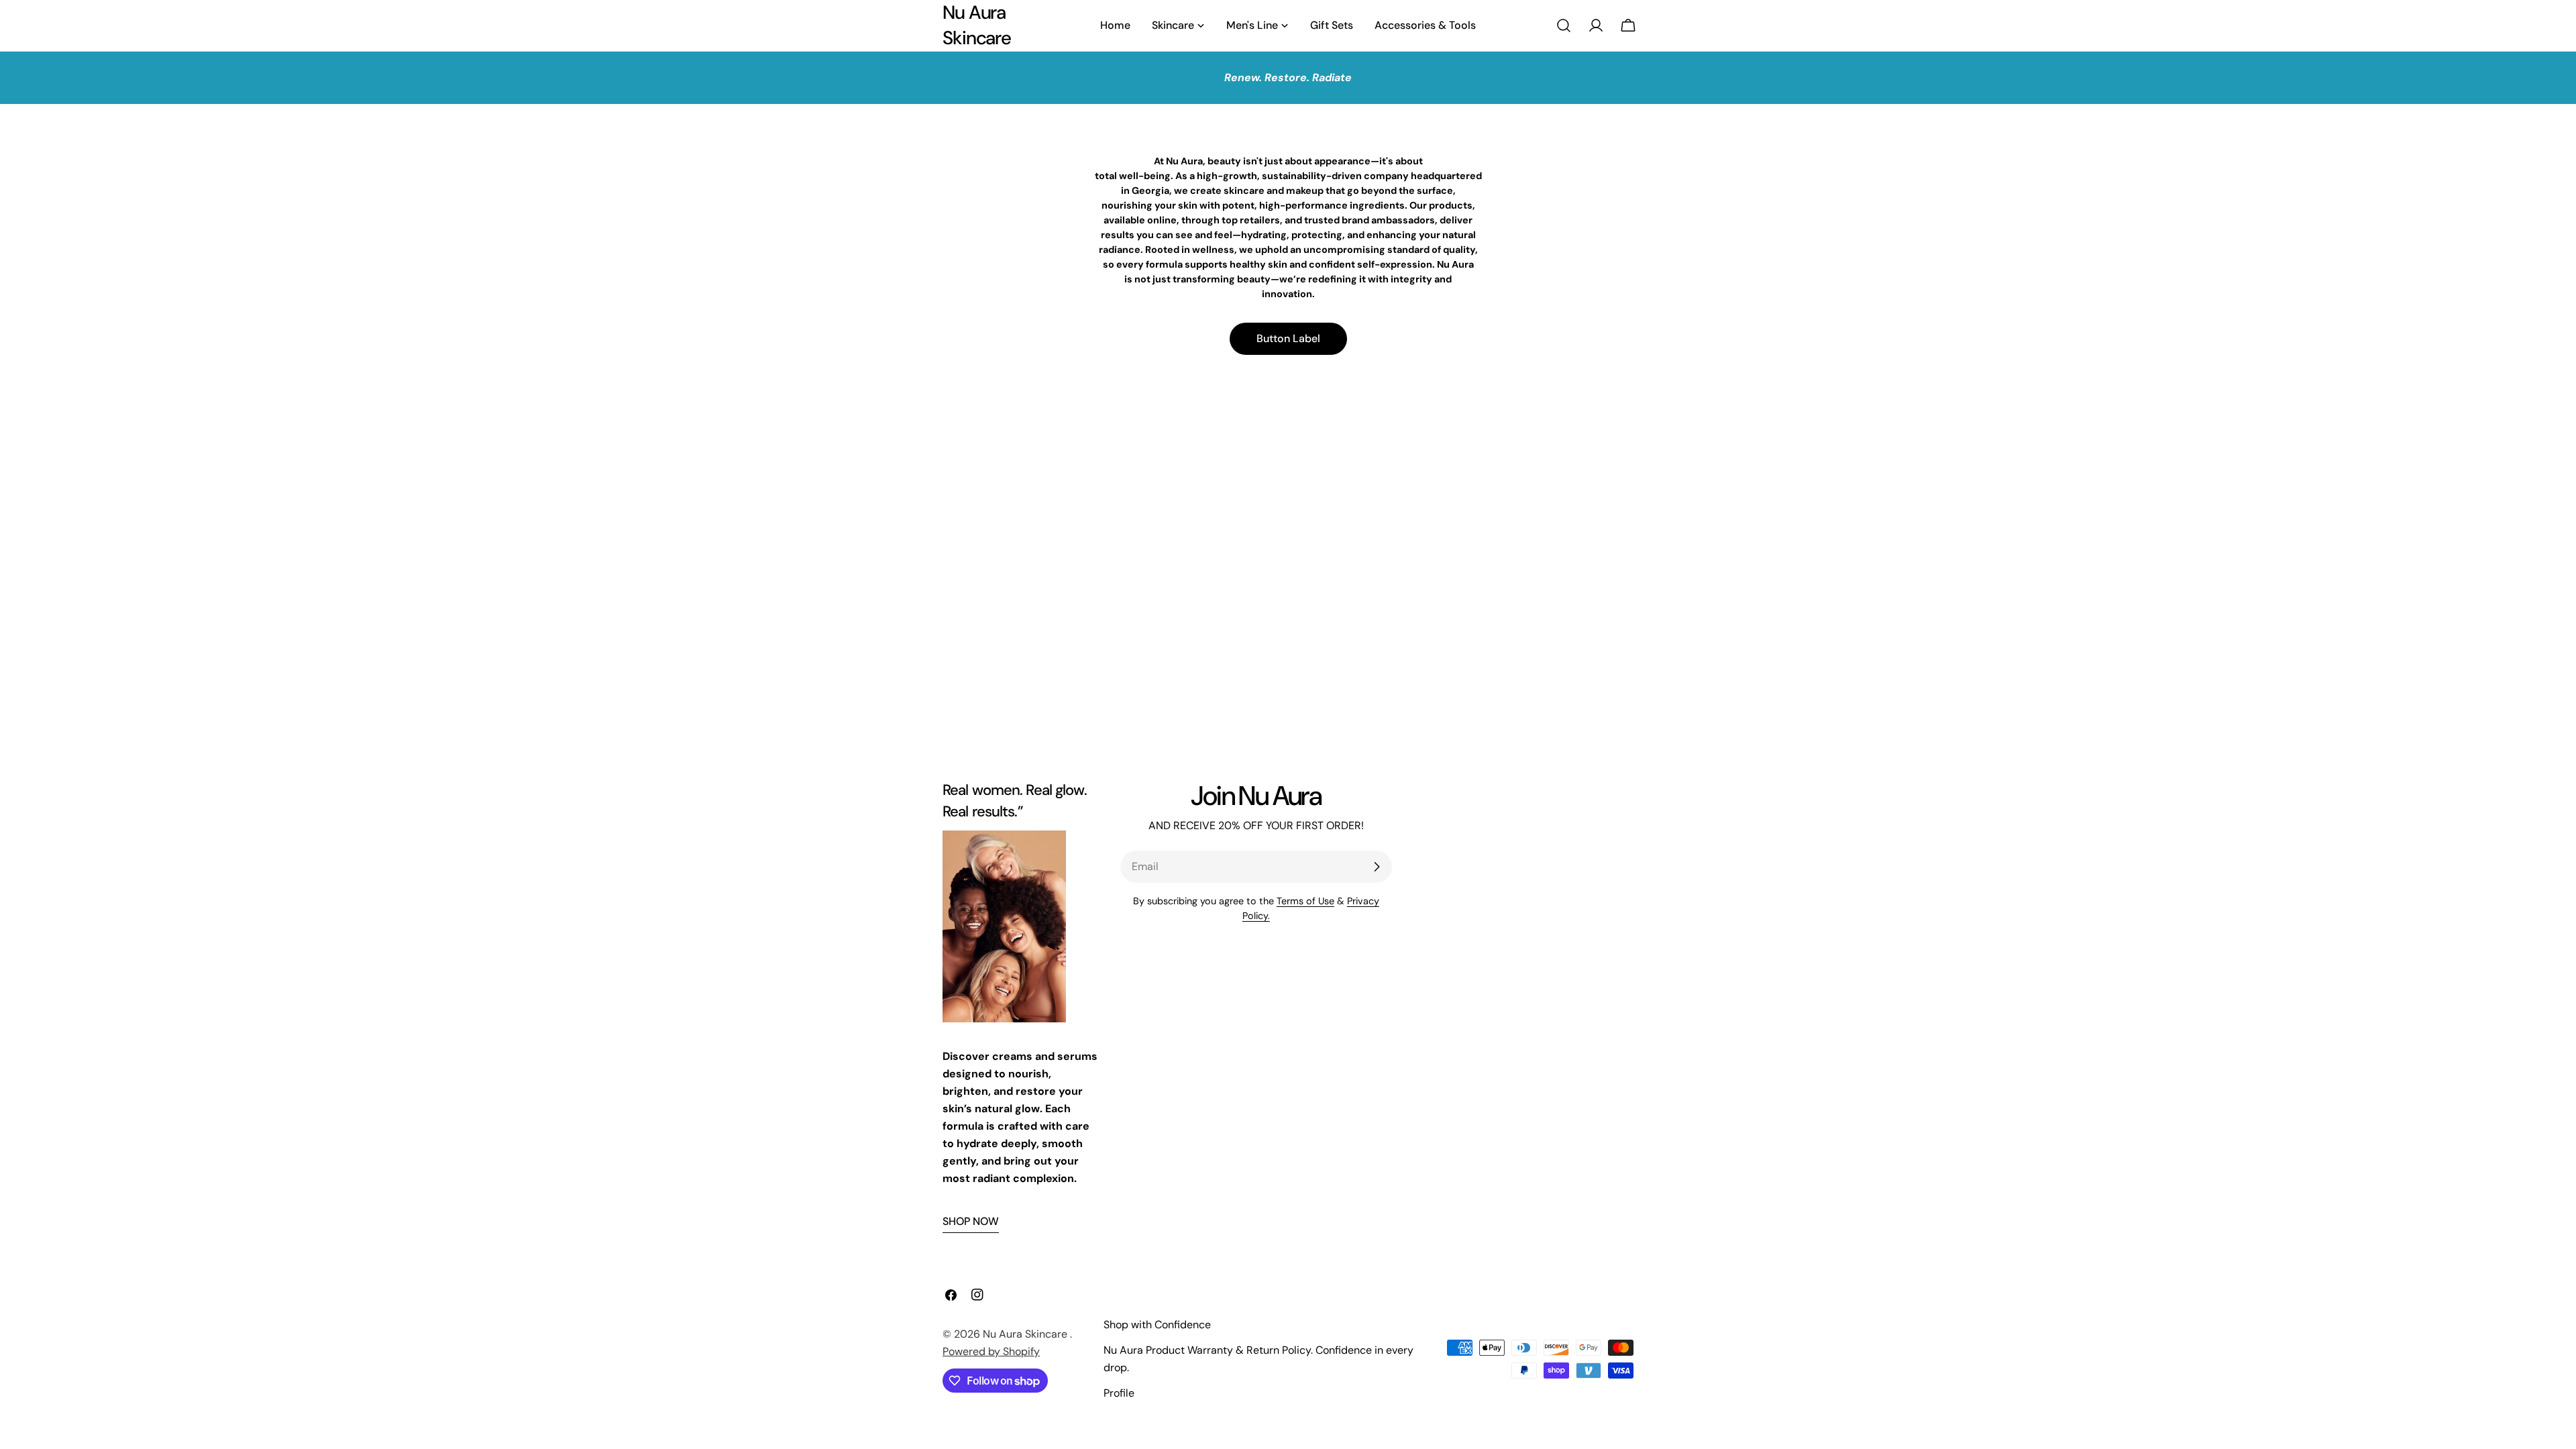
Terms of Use (1305, 901)
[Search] (1564, 25)
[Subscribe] (1377, 867)
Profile (1119, 1393)
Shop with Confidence (1157, 1325)
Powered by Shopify (991, 1351)
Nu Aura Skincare (977, 25)
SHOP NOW (971, 1221)
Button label (1288, 338)
